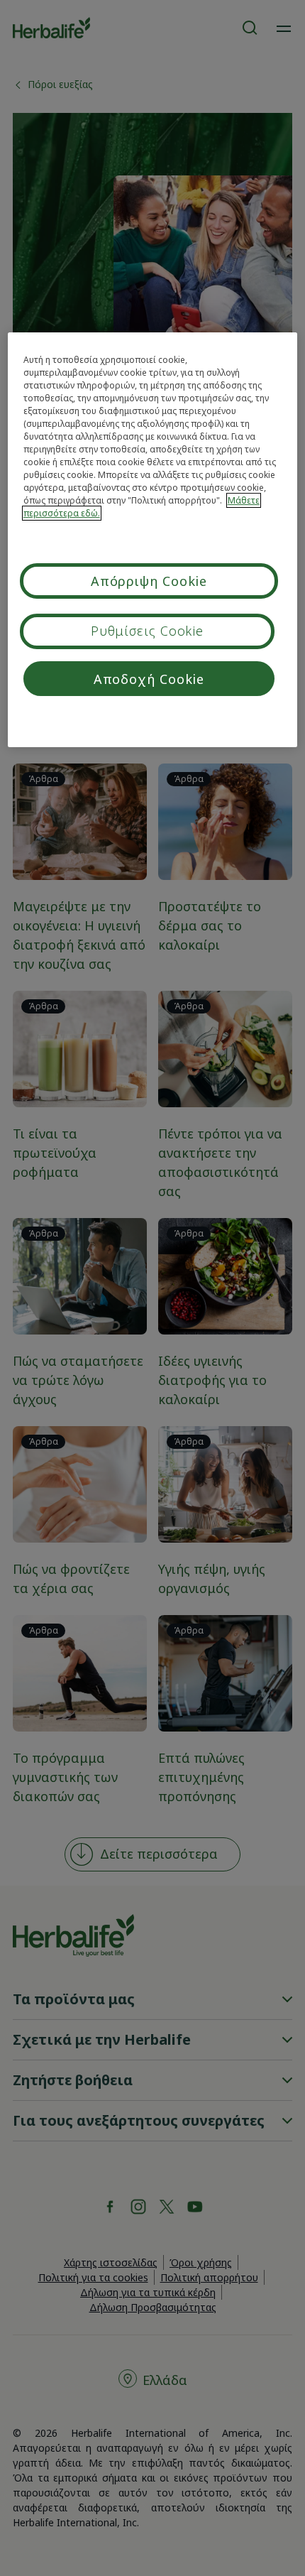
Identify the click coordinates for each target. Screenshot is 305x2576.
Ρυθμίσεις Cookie (147, 631)
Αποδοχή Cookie (149, 679)
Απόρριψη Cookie (149, 581)
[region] (153, 540)
